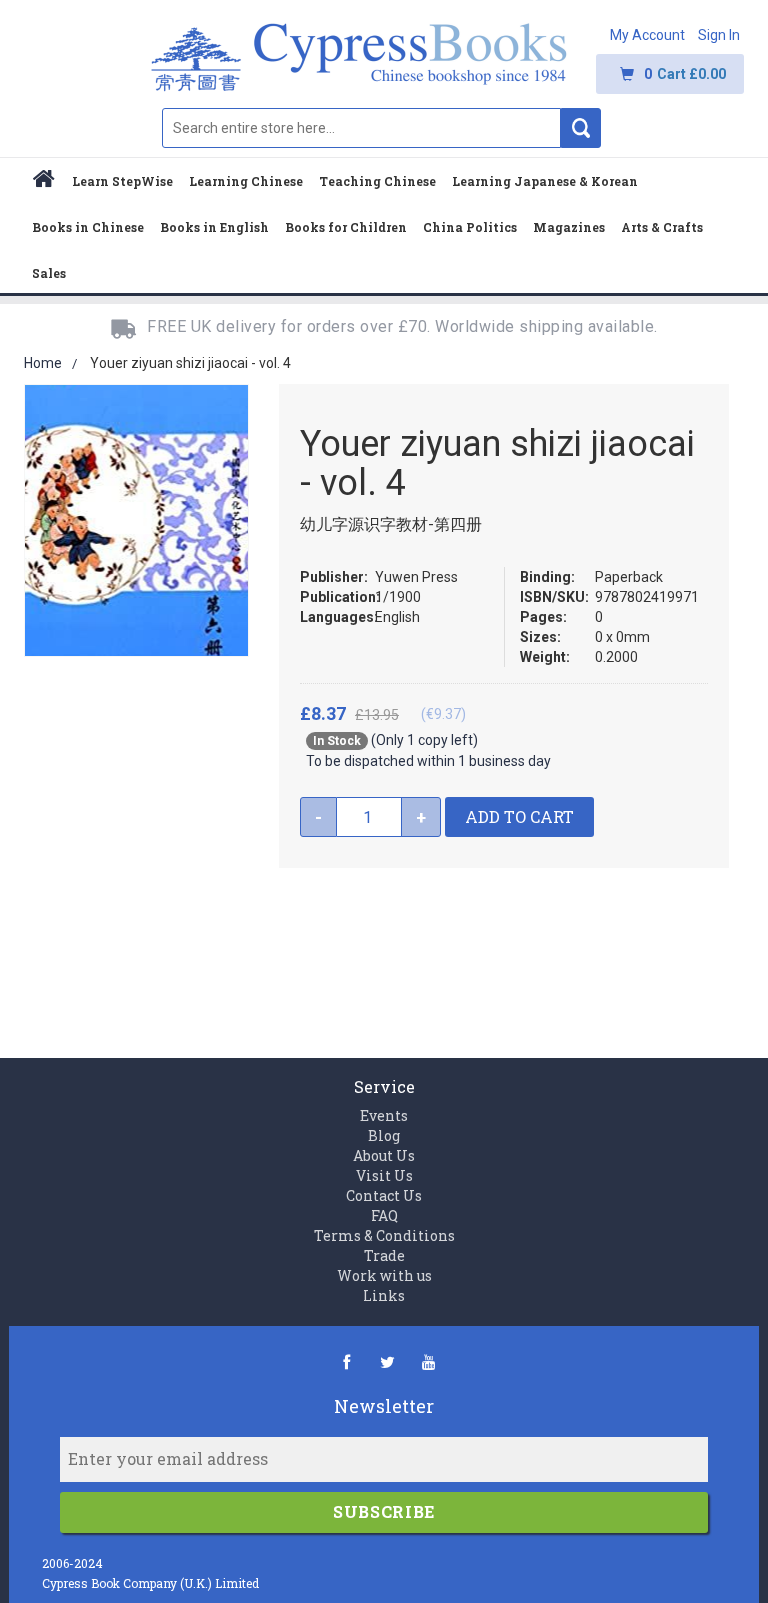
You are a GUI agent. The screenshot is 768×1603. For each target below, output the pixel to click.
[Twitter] (387, 1361)
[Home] (44, 181)
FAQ (384, 1215)
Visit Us (384, 1175)
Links (384, 1295)
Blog (384, 1135)
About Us (384, 1155)
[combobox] (361, 128)
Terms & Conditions (384, 1235)
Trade (384, 1255)
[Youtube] (428, 1361)
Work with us (384, 1275)
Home (43, 363)
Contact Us (384, 1195)
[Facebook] (346, 1361)
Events (384, 1115)
